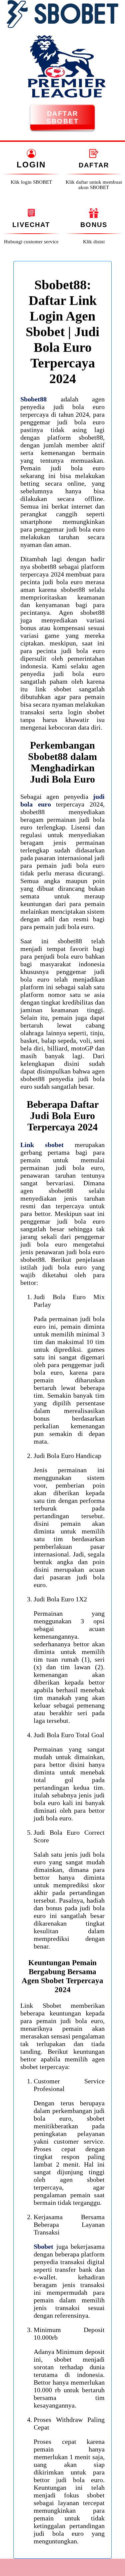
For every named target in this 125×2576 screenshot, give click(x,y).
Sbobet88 (33, 399)
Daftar (94, 165)
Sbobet (43, 2246)
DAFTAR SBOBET (62, 117)
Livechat (31, 225)
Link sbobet (42, 1145)
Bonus (94, 225)
